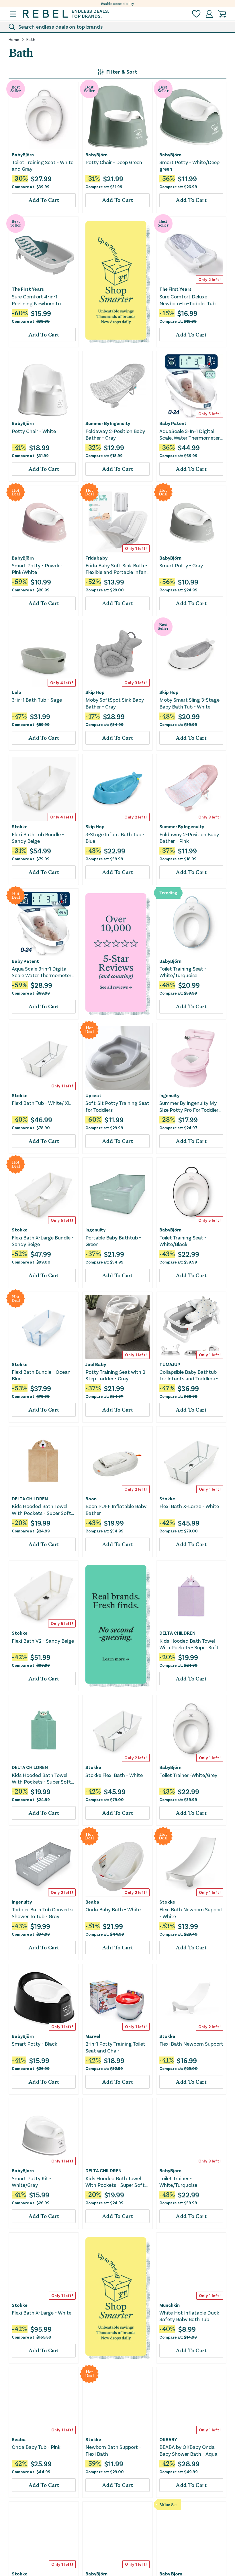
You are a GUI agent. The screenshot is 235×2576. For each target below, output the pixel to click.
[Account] (209, 14)
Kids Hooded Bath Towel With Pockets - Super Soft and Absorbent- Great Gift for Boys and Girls (42, 1510)
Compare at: (31, 187)
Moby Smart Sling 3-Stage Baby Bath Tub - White (189, 703)
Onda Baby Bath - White (113, 1909)
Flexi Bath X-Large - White (189, 1506)
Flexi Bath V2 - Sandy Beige (43, 1641)
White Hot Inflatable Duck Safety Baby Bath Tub (189, 2316)
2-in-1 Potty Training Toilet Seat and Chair (115, 2047)
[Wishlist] (196, 14)
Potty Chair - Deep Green (114, 162)
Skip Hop (95, 692)
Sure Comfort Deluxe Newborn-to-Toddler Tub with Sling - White (187, 300)
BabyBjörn (23, 155)
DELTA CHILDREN (30, 1499)
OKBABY (168, 2439)
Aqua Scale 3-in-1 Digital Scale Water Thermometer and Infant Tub (42, 972)
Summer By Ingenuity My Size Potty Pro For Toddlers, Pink (190, 1106)
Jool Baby (96, 1364)
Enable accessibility (118, 3)
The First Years (28, 289)
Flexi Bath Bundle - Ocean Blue (41, 1375)
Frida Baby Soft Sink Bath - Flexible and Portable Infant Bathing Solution (117, 569)
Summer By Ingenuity (108, 423)
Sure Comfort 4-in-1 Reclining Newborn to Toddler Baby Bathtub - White (38, 300)
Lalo (16, 692)
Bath (31, 40)
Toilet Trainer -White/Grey (188, 1775)
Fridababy (96, 558)
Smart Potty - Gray (181, 565)
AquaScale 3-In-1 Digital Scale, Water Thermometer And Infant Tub (190, 435)
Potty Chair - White (34, 431)
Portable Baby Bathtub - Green (113, 1241)
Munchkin (170, 2305)
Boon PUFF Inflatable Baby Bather (116, 1509)
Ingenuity (169, 1095)
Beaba (92, 1902)
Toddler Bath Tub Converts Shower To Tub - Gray (42, 1913)
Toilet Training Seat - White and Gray (43, 165)
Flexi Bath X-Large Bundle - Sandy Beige (43, 1241)
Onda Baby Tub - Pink (36, 2447)
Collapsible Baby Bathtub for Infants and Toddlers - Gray (189, 1375)
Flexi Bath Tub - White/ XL (41, 1103)
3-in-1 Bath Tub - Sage (37, 700)
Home (14, 40)
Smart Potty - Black (35, 2044)
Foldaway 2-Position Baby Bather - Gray (115, 434)
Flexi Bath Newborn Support (191, 2044)
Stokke (20, 826)
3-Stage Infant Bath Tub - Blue (115, 838)
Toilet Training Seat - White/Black (183, 1241)
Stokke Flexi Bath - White (114, 1775)
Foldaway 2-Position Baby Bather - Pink (189, 838)
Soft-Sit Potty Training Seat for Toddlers (117, 1106)
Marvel (93, 2036)
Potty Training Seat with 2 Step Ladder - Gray (115, 1375)
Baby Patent (173, 423)
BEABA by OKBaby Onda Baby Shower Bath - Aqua (188, 2450)
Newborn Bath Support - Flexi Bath (113, 2450)
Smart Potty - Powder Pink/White (37, 569)
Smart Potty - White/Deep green (189, 165)
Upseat (93, 1095)
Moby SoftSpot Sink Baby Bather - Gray (115, 703)
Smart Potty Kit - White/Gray (32, 2182)
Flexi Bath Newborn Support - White (191, 1913)
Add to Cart (44, 200)
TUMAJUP (170, 1364)
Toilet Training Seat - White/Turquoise (183, 972)
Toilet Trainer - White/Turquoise (178, 2182)
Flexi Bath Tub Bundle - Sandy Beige (38, 838)
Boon (91, 1499)
